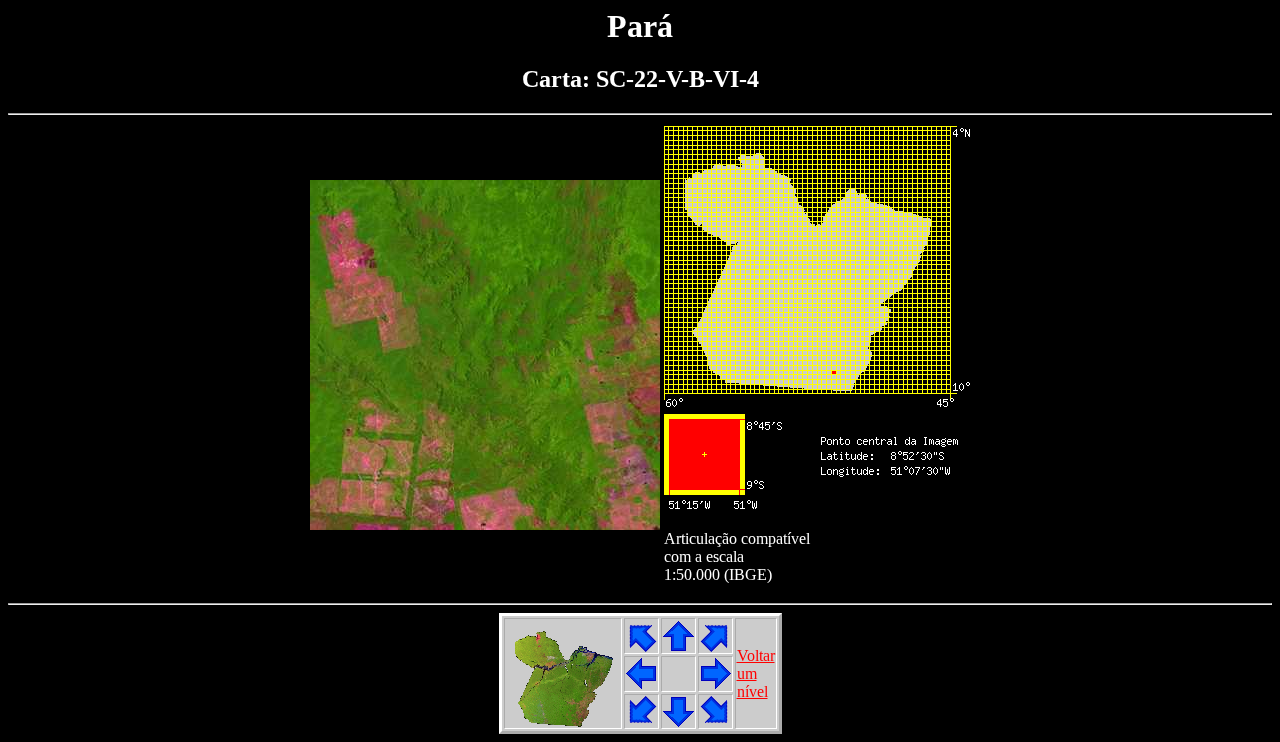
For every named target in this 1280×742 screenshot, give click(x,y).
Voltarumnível (756, 673)
